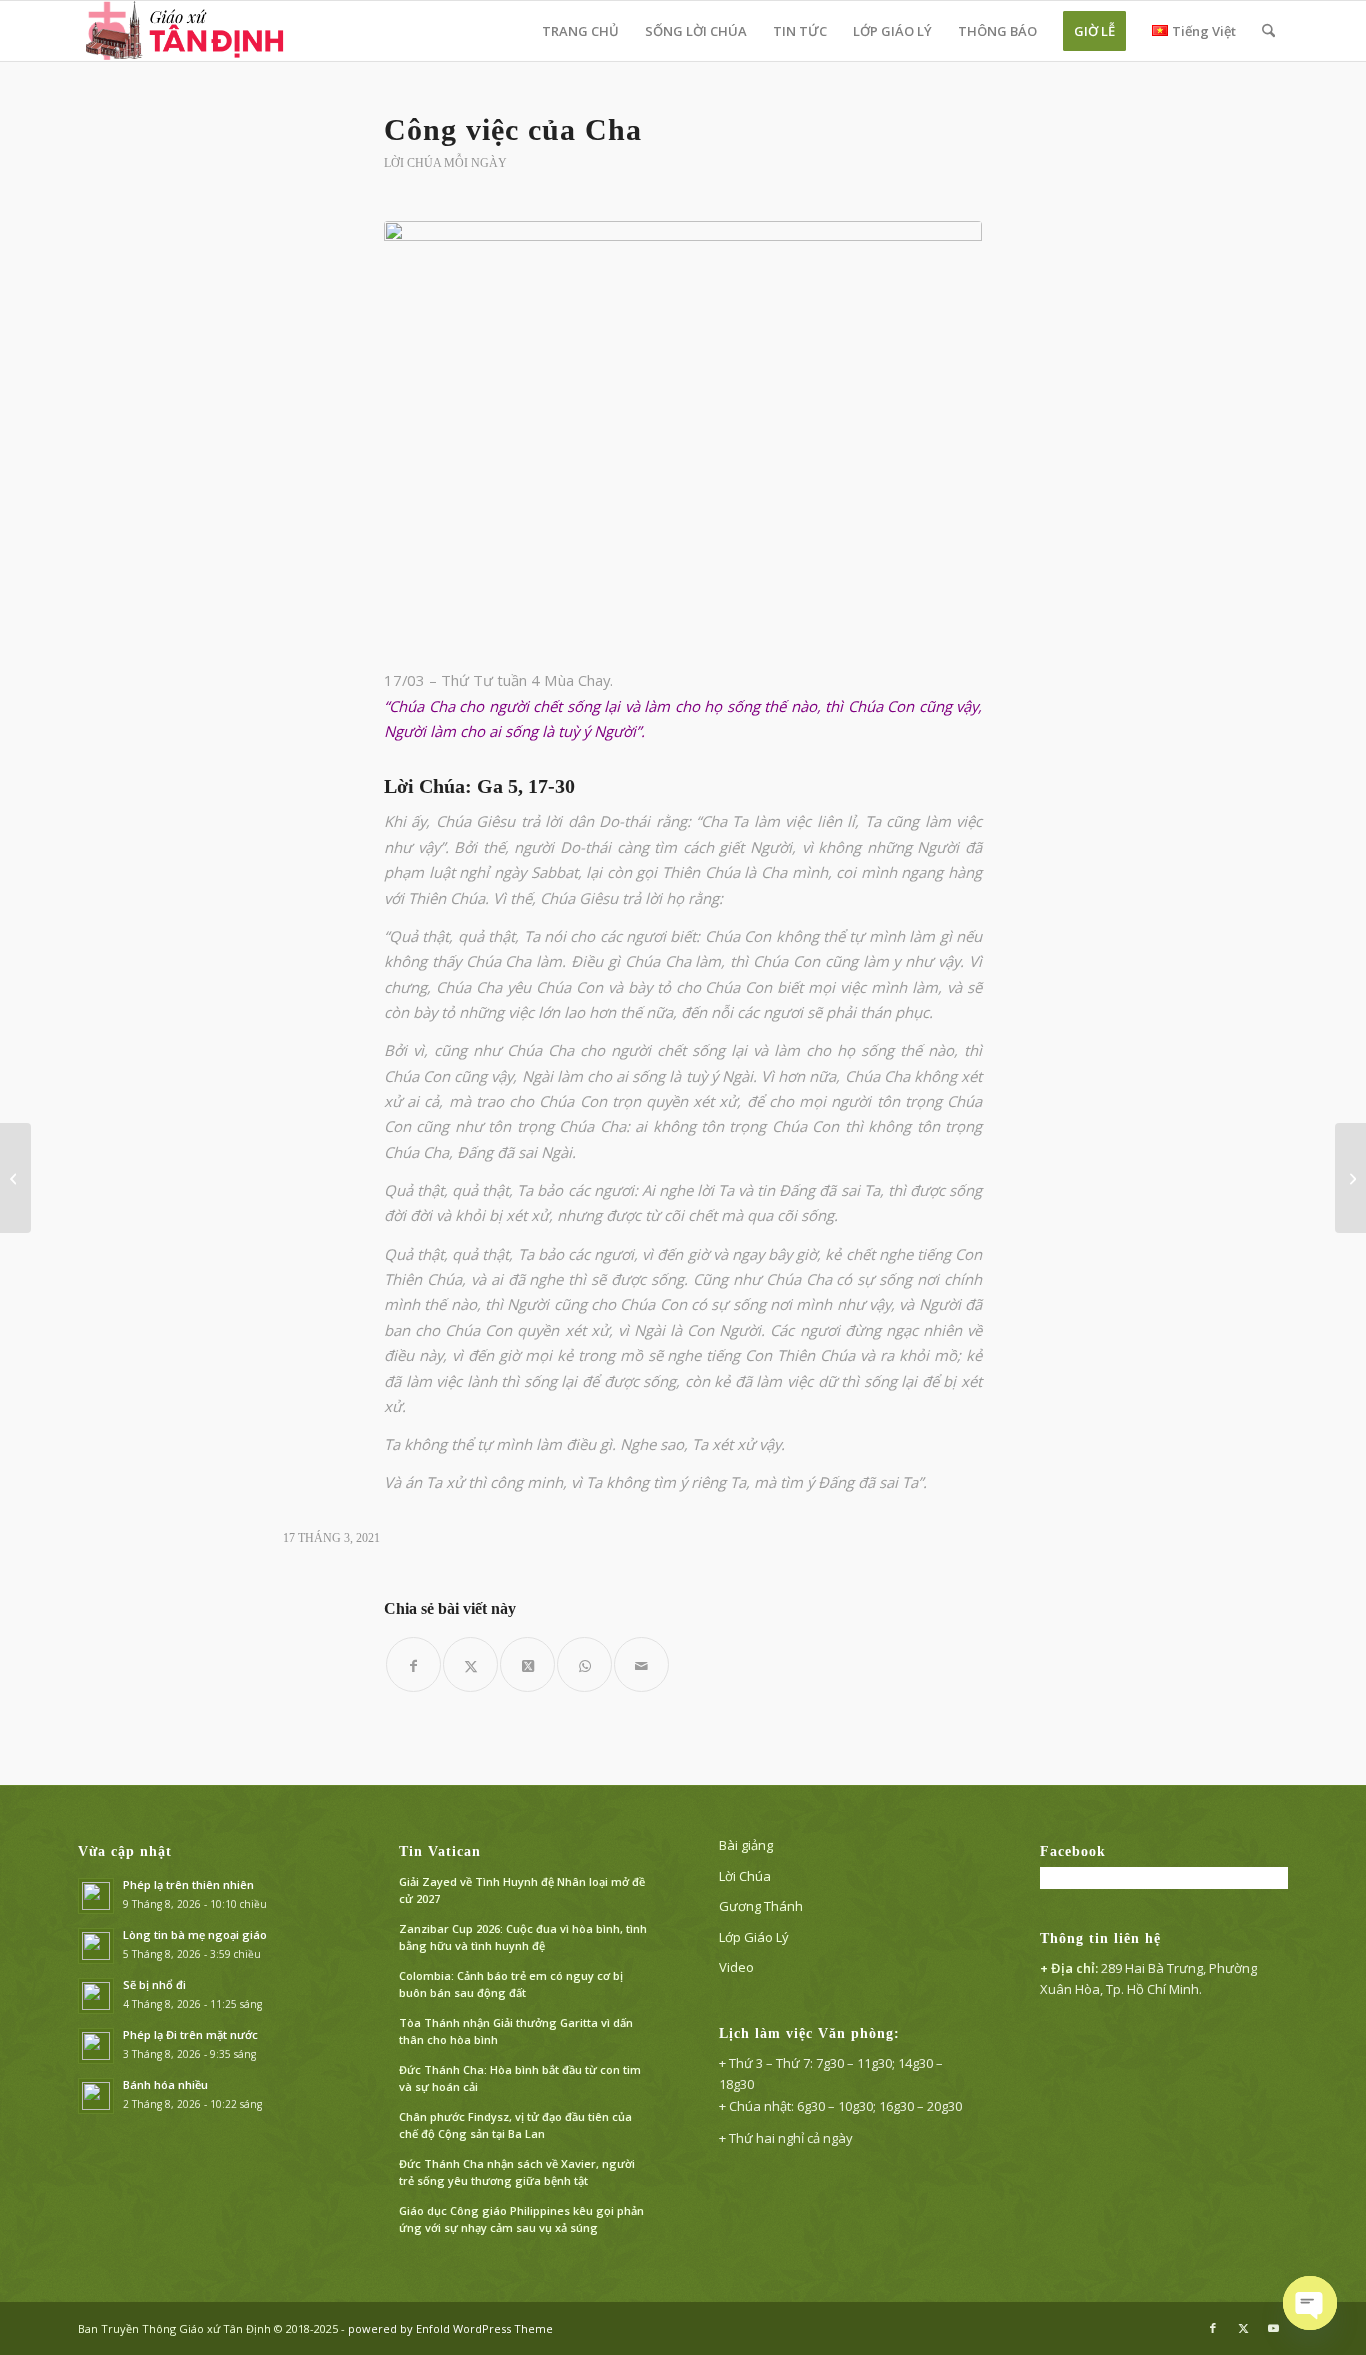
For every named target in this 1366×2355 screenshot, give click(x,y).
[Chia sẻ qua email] (641, 1664)
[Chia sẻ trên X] (470, 1664)
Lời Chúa (745, 1876)
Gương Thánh (761, 1906)
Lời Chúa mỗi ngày (445, 163)
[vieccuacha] (683, 433)
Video (736, 1967)
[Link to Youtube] (1273, 2328)
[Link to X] (1243, 2328)
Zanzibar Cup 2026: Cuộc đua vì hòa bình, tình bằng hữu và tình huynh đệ (523, 1937)
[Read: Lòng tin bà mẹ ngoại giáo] (96, 1946)
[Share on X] (527, 1664)
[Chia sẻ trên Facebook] (413, 1664)
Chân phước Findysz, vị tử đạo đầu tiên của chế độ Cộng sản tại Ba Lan (515, 2125)
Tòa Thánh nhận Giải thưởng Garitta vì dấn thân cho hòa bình (516, 2031)
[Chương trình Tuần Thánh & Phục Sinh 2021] (1350, 1178)
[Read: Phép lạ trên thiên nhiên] (96, 1896)
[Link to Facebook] (1213, 2328)
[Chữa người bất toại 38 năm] (15, 1178)
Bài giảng (746, 1845)
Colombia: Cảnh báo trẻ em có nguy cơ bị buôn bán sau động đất (511, 1984)
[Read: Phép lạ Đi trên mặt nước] (96, 2046)
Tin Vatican (440, 1851)
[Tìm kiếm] (1268, 31)
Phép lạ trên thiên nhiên (188, 1884)
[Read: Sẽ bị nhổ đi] (96, 1996)
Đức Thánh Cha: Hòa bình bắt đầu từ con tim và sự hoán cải (520, 2078)
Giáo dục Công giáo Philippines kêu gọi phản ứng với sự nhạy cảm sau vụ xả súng (521, 2219)
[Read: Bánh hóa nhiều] (96, 2096)
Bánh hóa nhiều (165, 2084)
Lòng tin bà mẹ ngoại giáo (195, 1934)
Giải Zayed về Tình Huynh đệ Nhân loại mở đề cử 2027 (522, 1890)
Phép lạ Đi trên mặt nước (190, 2034)
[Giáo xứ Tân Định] (186, 31)
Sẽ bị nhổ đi (154, 1984)
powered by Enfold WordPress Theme (450, 2328)
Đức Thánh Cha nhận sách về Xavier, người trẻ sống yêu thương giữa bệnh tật (517, 2172)
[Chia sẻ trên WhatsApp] (584, 1664)
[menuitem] (580, 31)
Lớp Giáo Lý (754, 1937)
